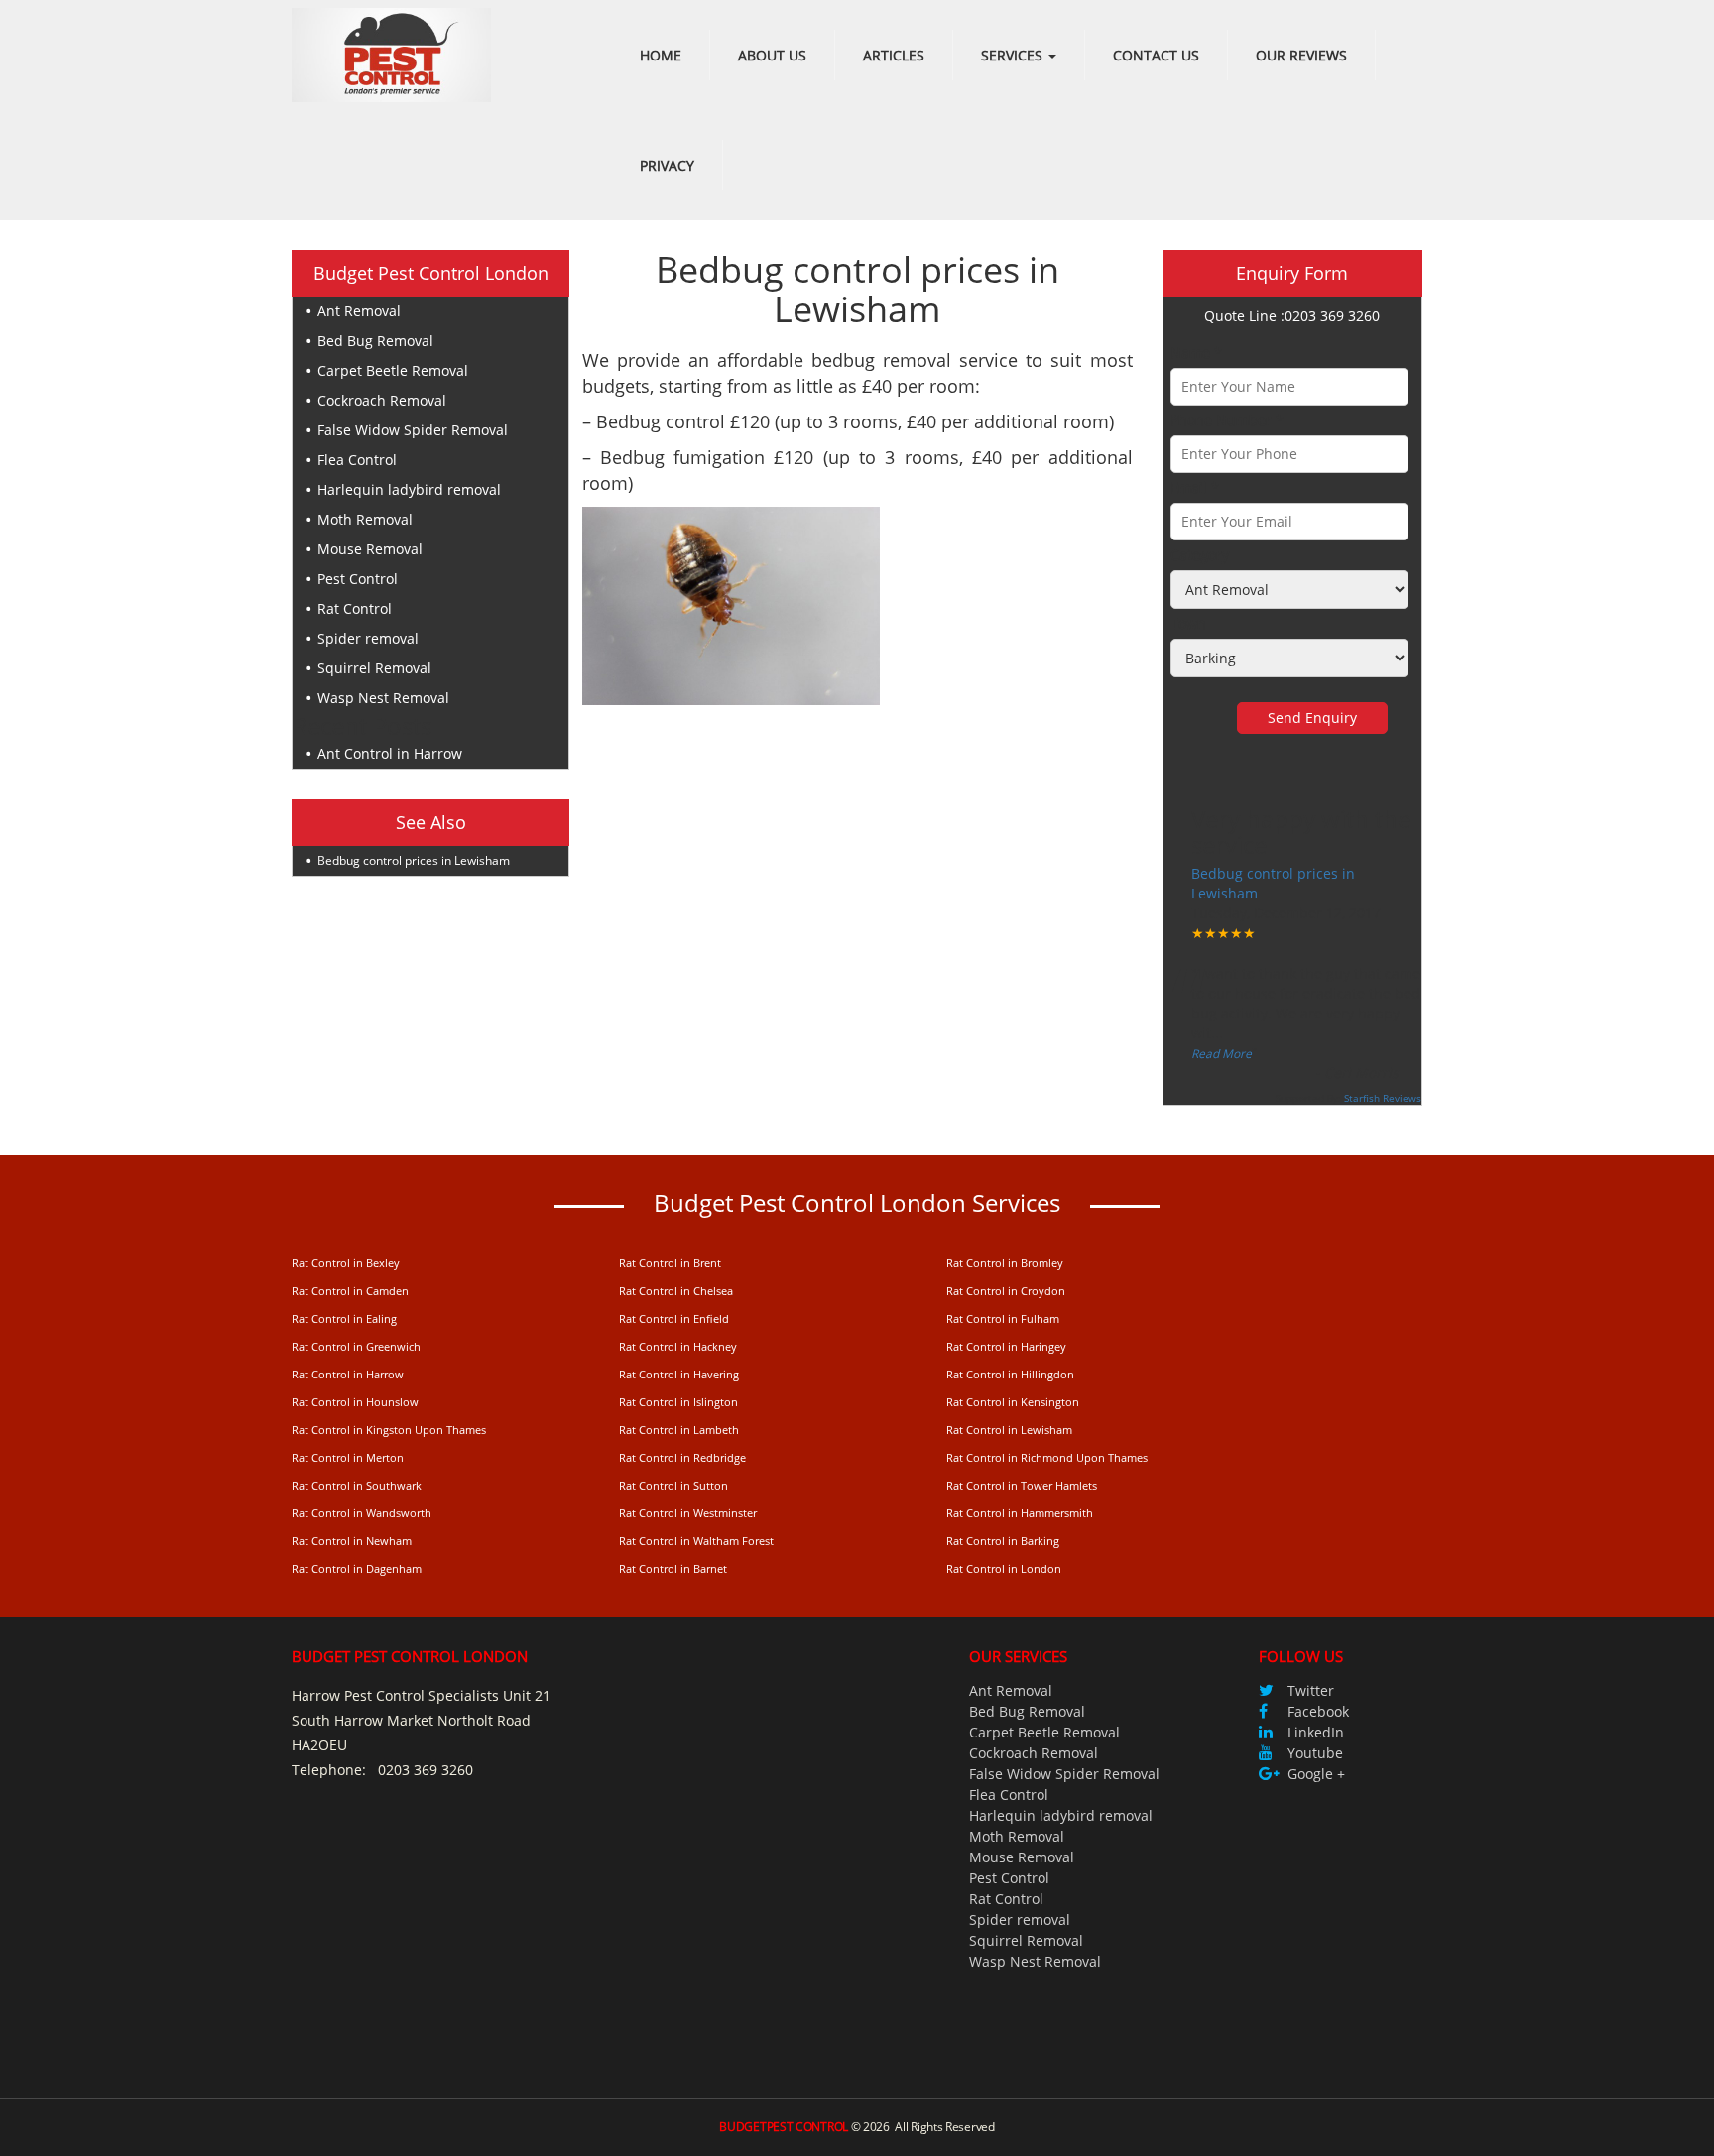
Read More (1222, 1054)
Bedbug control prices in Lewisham (414, 860)
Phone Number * (1227, 420)
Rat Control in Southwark (357, 1485)
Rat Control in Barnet (673, 1568)
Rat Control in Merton (348, 1457)
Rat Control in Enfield (674, 1318)
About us (772, 55)
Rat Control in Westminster (688, 1513)
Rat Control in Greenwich (356, 1346)
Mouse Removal (370, 549)
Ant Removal (359, 311)
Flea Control (357, 460)
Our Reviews (1301, 55)
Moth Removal (365, 519)
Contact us (1156, 55)
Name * (1196, 353)
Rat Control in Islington (678, 1402)
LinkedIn (1316, 1732)
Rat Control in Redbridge (682, 1457)
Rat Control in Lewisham (1009, 1430)
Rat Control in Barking (1003, 1541)
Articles (894, 55)
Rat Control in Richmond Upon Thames (1047, 1457)
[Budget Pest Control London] (391, 53)
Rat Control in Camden (350, 1291)
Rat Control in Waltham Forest (696, 1541)
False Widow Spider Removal (413, 430)
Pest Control (358, 579)
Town (1188, 623)
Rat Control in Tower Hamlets (1022, 1485)
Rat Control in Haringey (1006, 1346)
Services (1014, 55)
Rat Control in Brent (670, 1263)
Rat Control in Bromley (1005, 1263)
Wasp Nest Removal (383, 698)
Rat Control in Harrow (348, 1374)
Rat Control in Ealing (344, 1318)
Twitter (1311, 1690)
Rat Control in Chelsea (676, 1291)
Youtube (1315, 1753)
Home (661, 55)
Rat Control (355, 608)
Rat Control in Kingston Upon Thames (389, 1430)
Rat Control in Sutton (673, 1485)
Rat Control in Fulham (1003, 1318)
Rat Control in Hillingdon (1010, 1374)
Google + (1316, 1774)
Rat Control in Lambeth (679, 1430)
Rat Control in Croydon (1006, 1291)
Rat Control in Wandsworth (362, 1513)
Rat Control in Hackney (678, 1346)
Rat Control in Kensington (1013, 1402)
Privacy (667, 165)
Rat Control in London (1004, 1568)
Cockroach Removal (382, 400)
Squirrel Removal (374, 668)
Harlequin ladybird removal (409, 489)
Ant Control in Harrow (390, 753)
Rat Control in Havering (679, 1374)
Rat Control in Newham (352, 1541)
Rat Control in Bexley (346, 1263)
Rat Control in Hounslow (355, 1402)
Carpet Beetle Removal (393, 370)
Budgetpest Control (784, 2127)
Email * (1195, 487)
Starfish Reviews (1383, 1098)
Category (1200, 555)
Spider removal (368, 638)
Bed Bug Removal (375, 341)
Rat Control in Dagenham (357, 1568)
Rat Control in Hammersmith (1020, 1513)
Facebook (1318, 1711)
